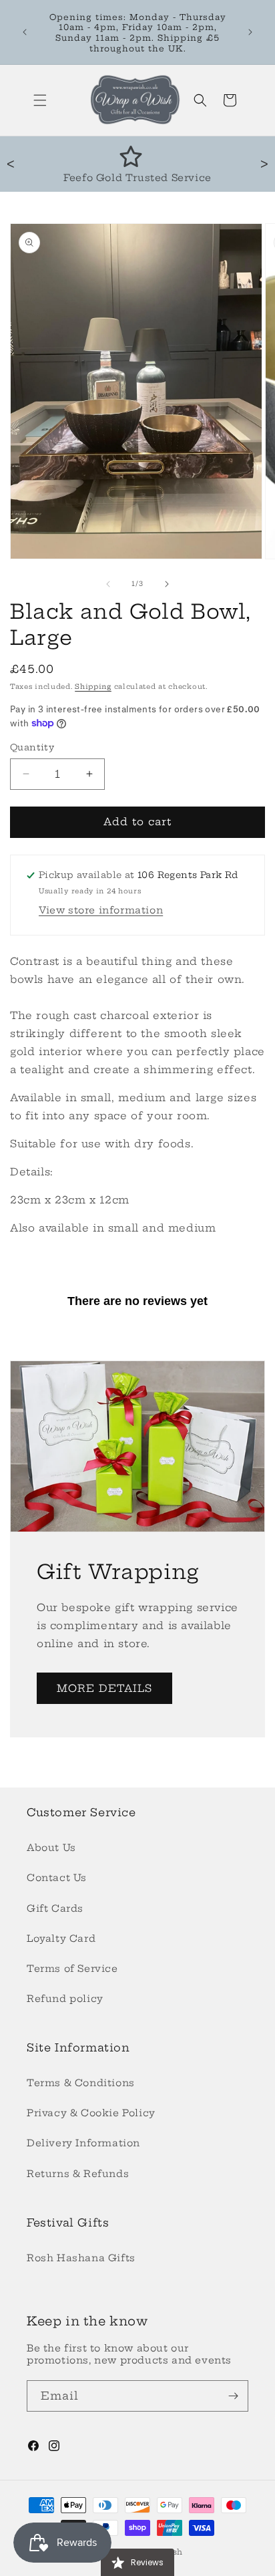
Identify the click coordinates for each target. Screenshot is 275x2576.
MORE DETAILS (104, 1688)
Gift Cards (55, 1908)
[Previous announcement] (25, 32)
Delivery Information (83, 2143)
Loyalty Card (61, 1939)
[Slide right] (167, 584)
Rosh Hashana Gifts (81, 2258)
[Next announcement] (250, 32)
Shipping (93, 687)
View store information (101, 910)
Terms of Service (72, 1969)
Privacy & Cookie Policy (91, 2113)
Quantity (32, 747)
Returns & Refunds (78, 2174)
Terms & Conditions (81, 2083)
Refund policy (65, 1999)
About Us (51, 1848)
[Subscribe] (233, 2396)
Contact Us (57, 1878)
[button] (40, 100)
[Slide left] (108, 584)
